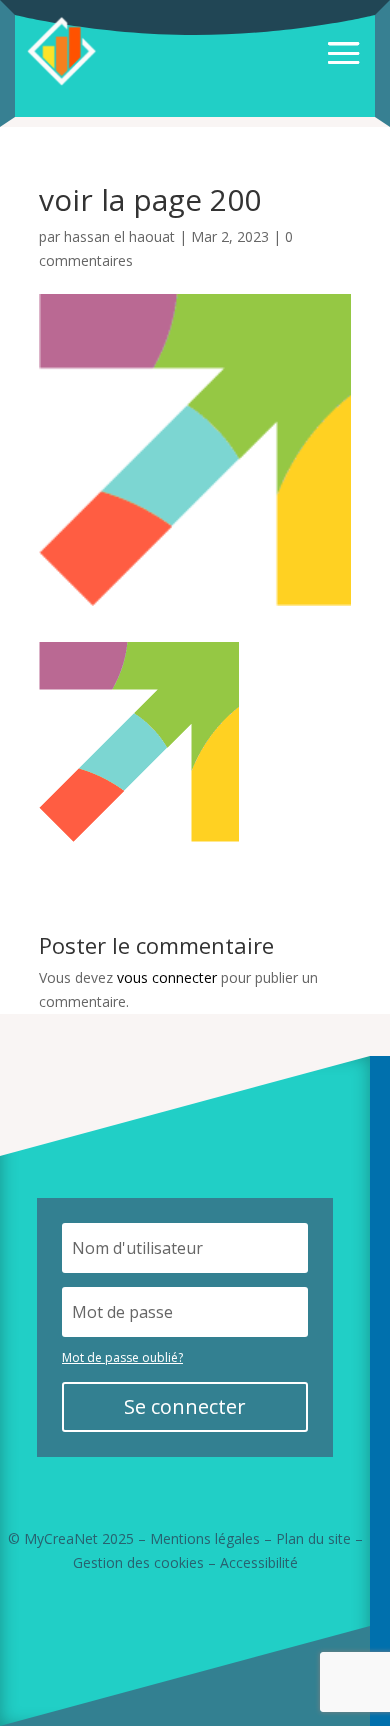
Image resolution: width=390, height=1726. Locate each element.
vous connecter (167, 977)
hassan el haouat (119, 236)
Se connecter (185, 1406)
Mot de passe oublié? (122, 1357)
